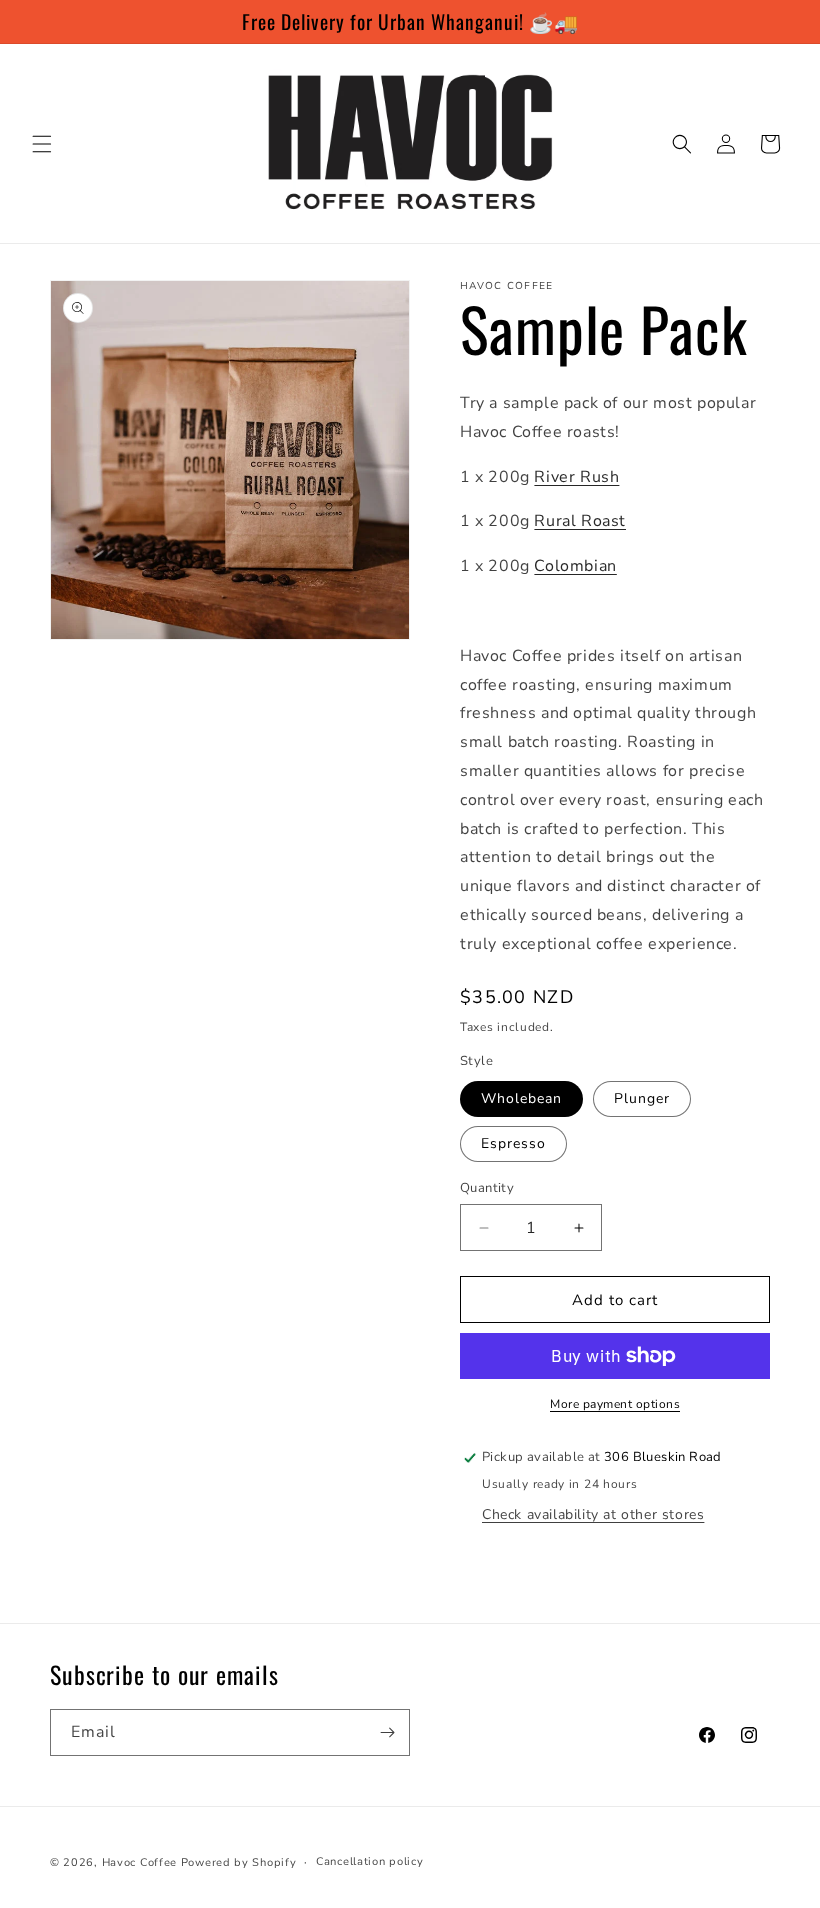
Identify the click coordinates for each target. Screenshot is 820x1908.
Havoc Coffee (139, 1862)
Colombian (575, 566)
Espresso (513, 1143)
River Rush (576, 477)
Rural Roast (580, 521)
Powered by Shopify (239, 1862)
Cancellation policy (369, 1861)
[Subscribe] (387, 1732)
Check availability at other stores (593, 1514)
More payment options (615, 1404)
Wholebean (521, 1098)
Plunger (642, 1098)
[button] (42, 144)
